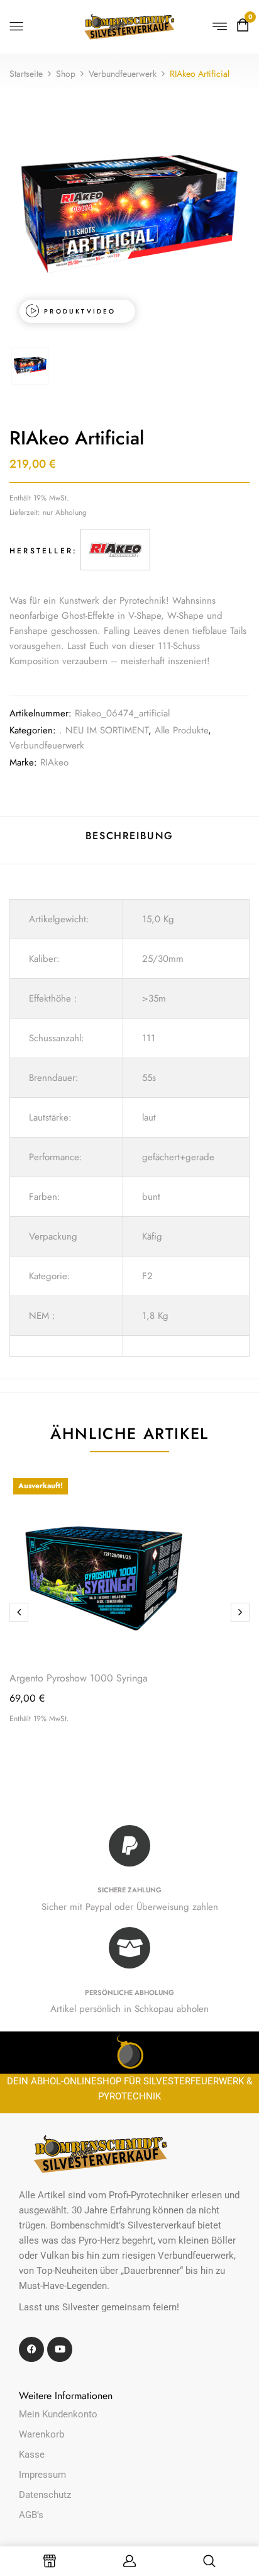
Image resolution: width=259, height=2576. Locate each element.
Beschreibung (129, 836)
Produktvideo (80, 311)
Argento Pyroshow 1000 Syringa (79, 1678)
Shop (66, 74)
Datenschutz (45, 2495)
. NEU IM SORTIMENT (104, 730)
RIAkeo (54, 762)
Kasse (32, 2455)
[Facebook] (31, 2349)
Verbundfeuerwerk (123, 74)
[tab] (129, 841)
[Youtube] (60, 2349)
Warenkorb (41, 2434)
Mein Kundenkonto (58, 2414)
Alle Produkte (181, 730)
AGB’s (31, 2515)
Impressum (42, 2475)
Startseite (26, 74)
